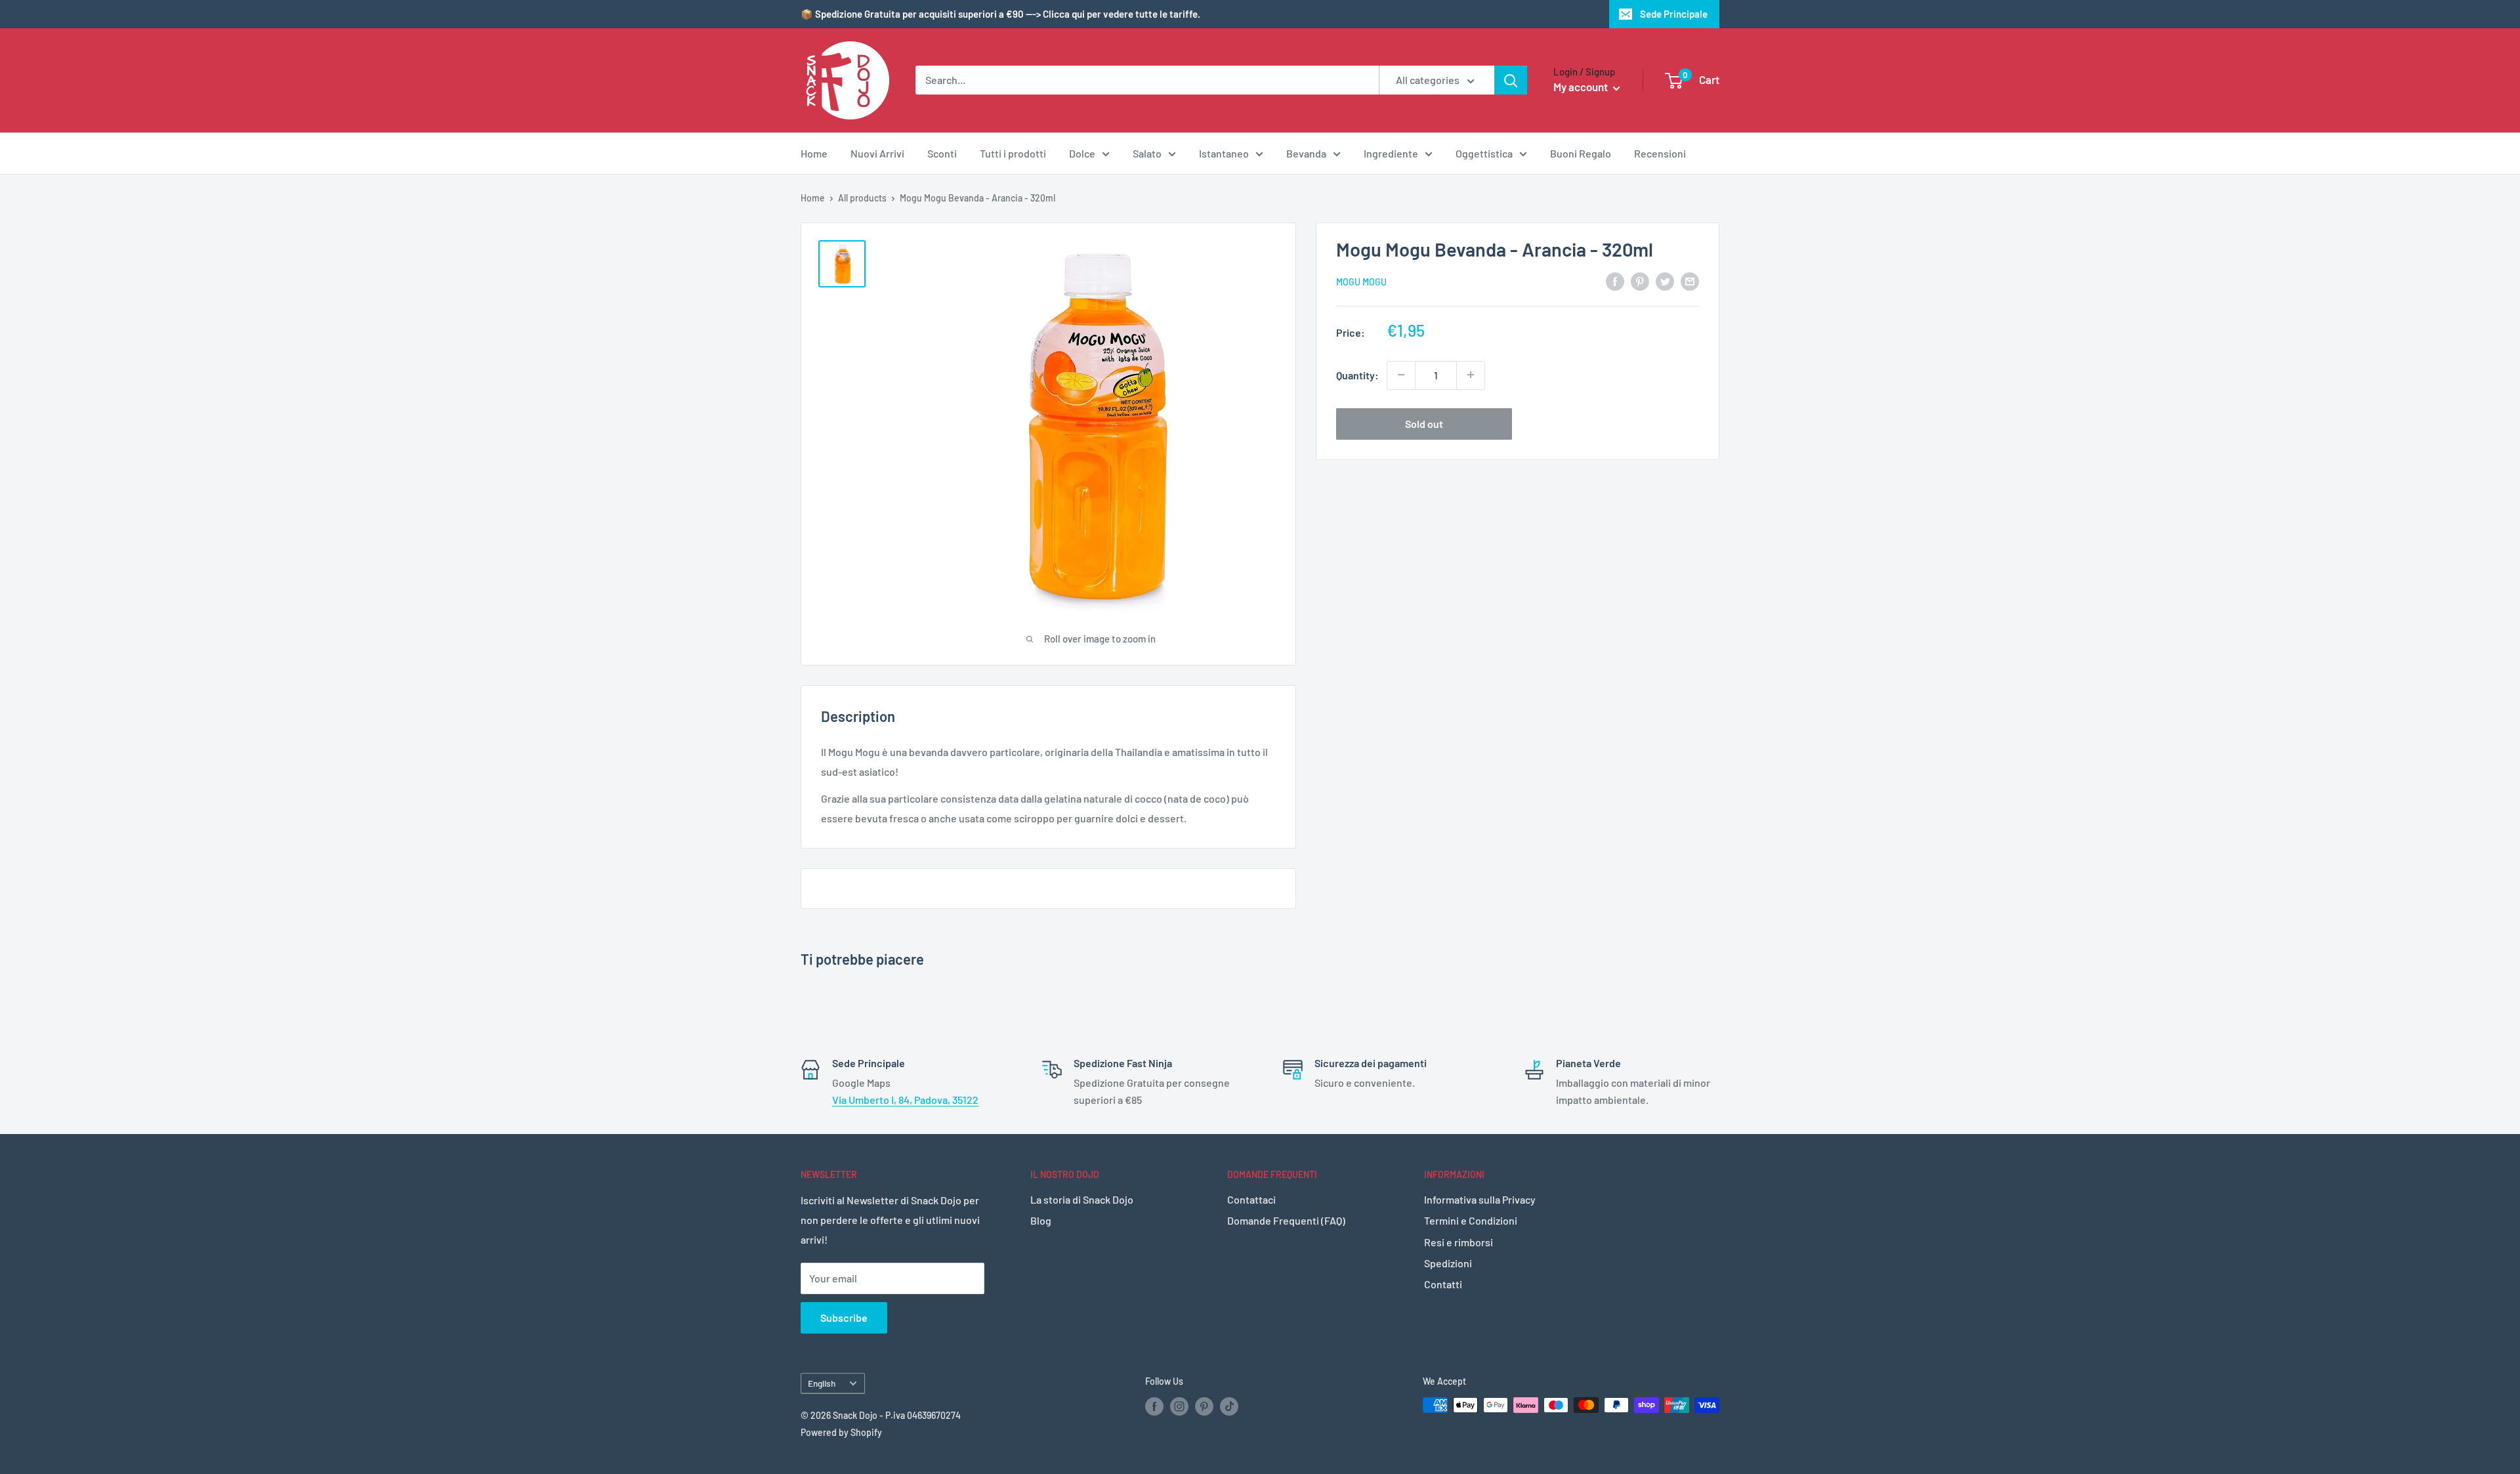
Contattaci (1251, 1199)
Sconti (942, 153)
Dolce (1082, 153)
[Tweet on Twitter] (1665, 281)
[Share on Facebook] (1615, 281)
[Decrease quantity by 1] (1401, 375)
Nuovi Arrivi (877, 153)
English (822, 1383)
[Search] (1511, 80)
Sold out (1424, 423)
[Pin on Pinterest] (1640, 281)
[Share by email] (1690, 281)
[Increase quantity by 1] (1471, 375)
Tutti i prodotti (1013, 153)
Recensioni (1660, 153)
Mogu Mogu (1361, 282)
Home (814, 153)
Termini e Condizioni (1471, 1220)
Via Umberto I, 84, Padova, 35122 (905, 1100)
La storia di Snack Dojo (1082, 1199)
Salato (1147, 153)
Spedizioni (1448, 1263)
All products (862, 198)
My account (1582, 87)
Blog (1041, 1220)
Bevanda (1306, 153)
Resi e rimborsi (1459, 1242)
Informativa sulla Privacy (1480, 1199)
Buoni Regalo (1581, 153)
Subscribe (844, 1317)
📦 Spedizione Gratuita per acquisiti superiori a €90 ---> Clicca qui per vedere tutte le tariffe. (1000, 14)
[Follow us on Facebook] (1154, 1406)
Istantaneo (1224, 153)
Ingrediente (1391, 153)
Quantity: (1357, 374)
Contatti (1443, 1284)
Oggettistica (1484, 153)
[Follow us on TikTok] (1229, 1406)
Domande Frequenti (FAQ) (1286, 1220)
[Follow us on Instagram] (1179, 1406)
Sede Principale (1674, 14)
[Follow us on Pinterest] (1204, 1406)
